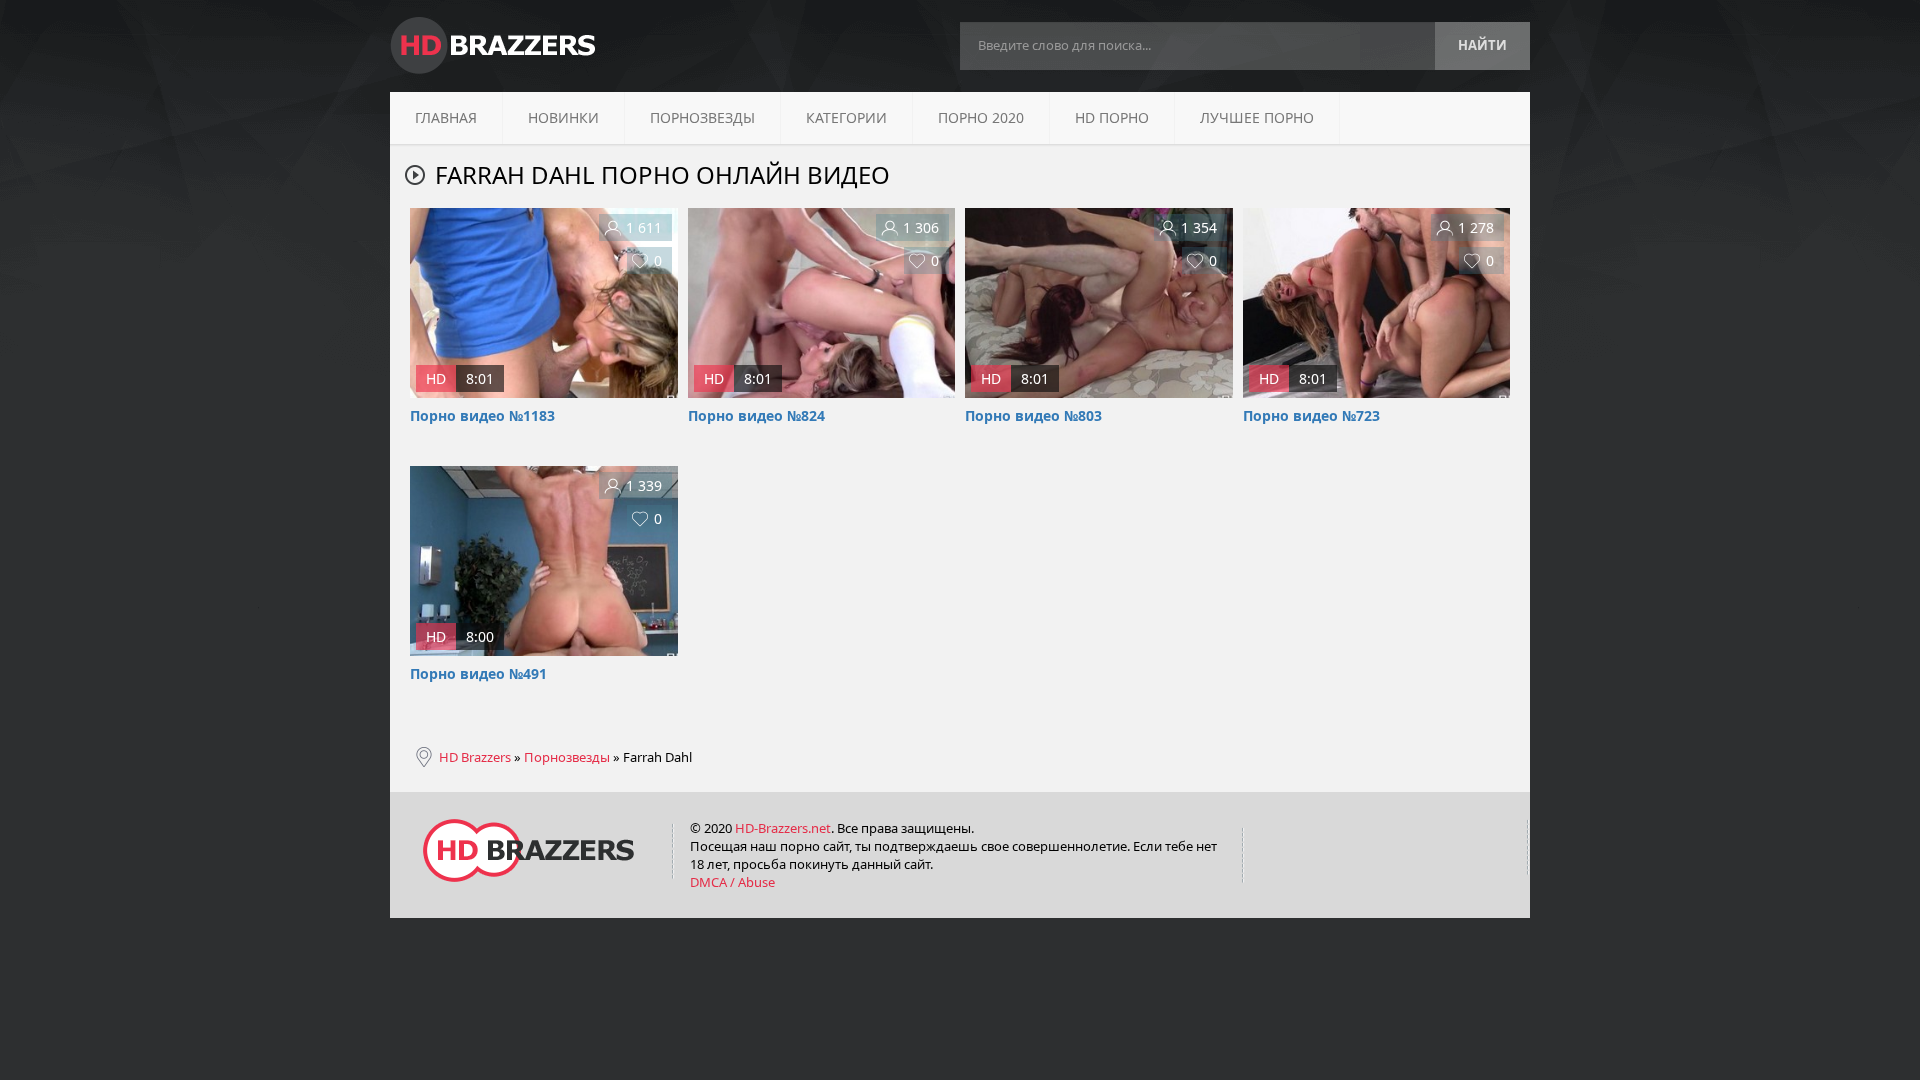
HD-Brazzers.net (783, 828)
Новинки (563, 117)
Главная (446, 117)
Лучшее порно (1257, 117)
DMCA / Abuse (732, 882)
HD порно (1112, 117)
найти (1482, 45)
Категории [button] (846, 117)
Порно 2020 (981, 117)
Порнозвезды (702, 117)
